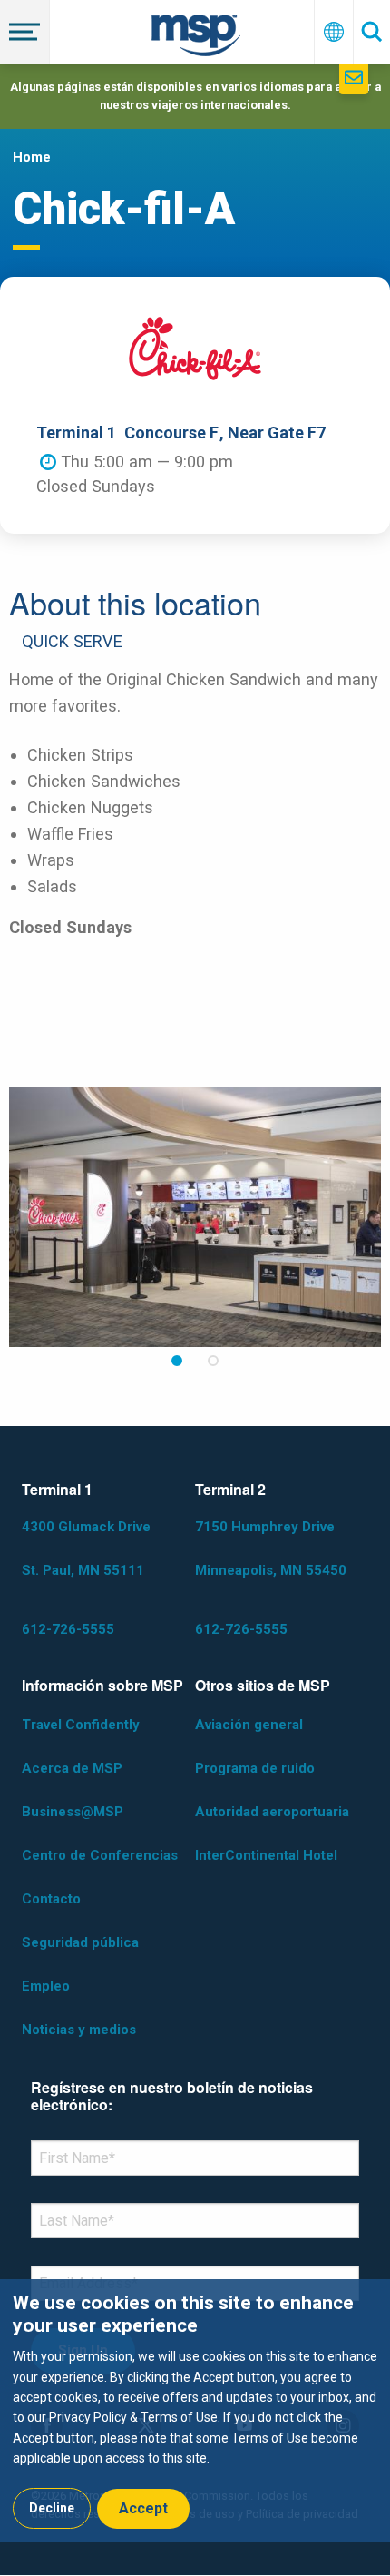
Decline (52, 2508)
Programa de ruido (255, 1768)
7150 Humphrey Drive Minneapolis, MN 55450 (271, 1549)
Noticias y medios (79, 2030)
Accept (143, 2508)
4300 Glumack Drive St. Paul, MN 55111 (86, 1549)
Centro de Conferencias (100, 1855)
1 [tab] (177, 1361)
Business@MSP (73, 1812)
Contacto (51, 1899)
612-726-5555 (68, 1629)
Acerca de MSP (72, 1768)
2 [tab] (213, 1361)
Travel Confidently (81, 1725)
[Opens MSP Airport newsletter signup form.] (354, 79)
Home (32, 157)
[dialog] (195, 2410)
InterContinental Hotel (266, 1855)
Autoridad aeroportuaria (272, 1812)
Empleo (46, 1986)
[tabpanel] (195, 1217)
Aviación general (249, 1725)
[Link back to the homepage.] (196, 39)
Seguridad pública (80, 1942)
